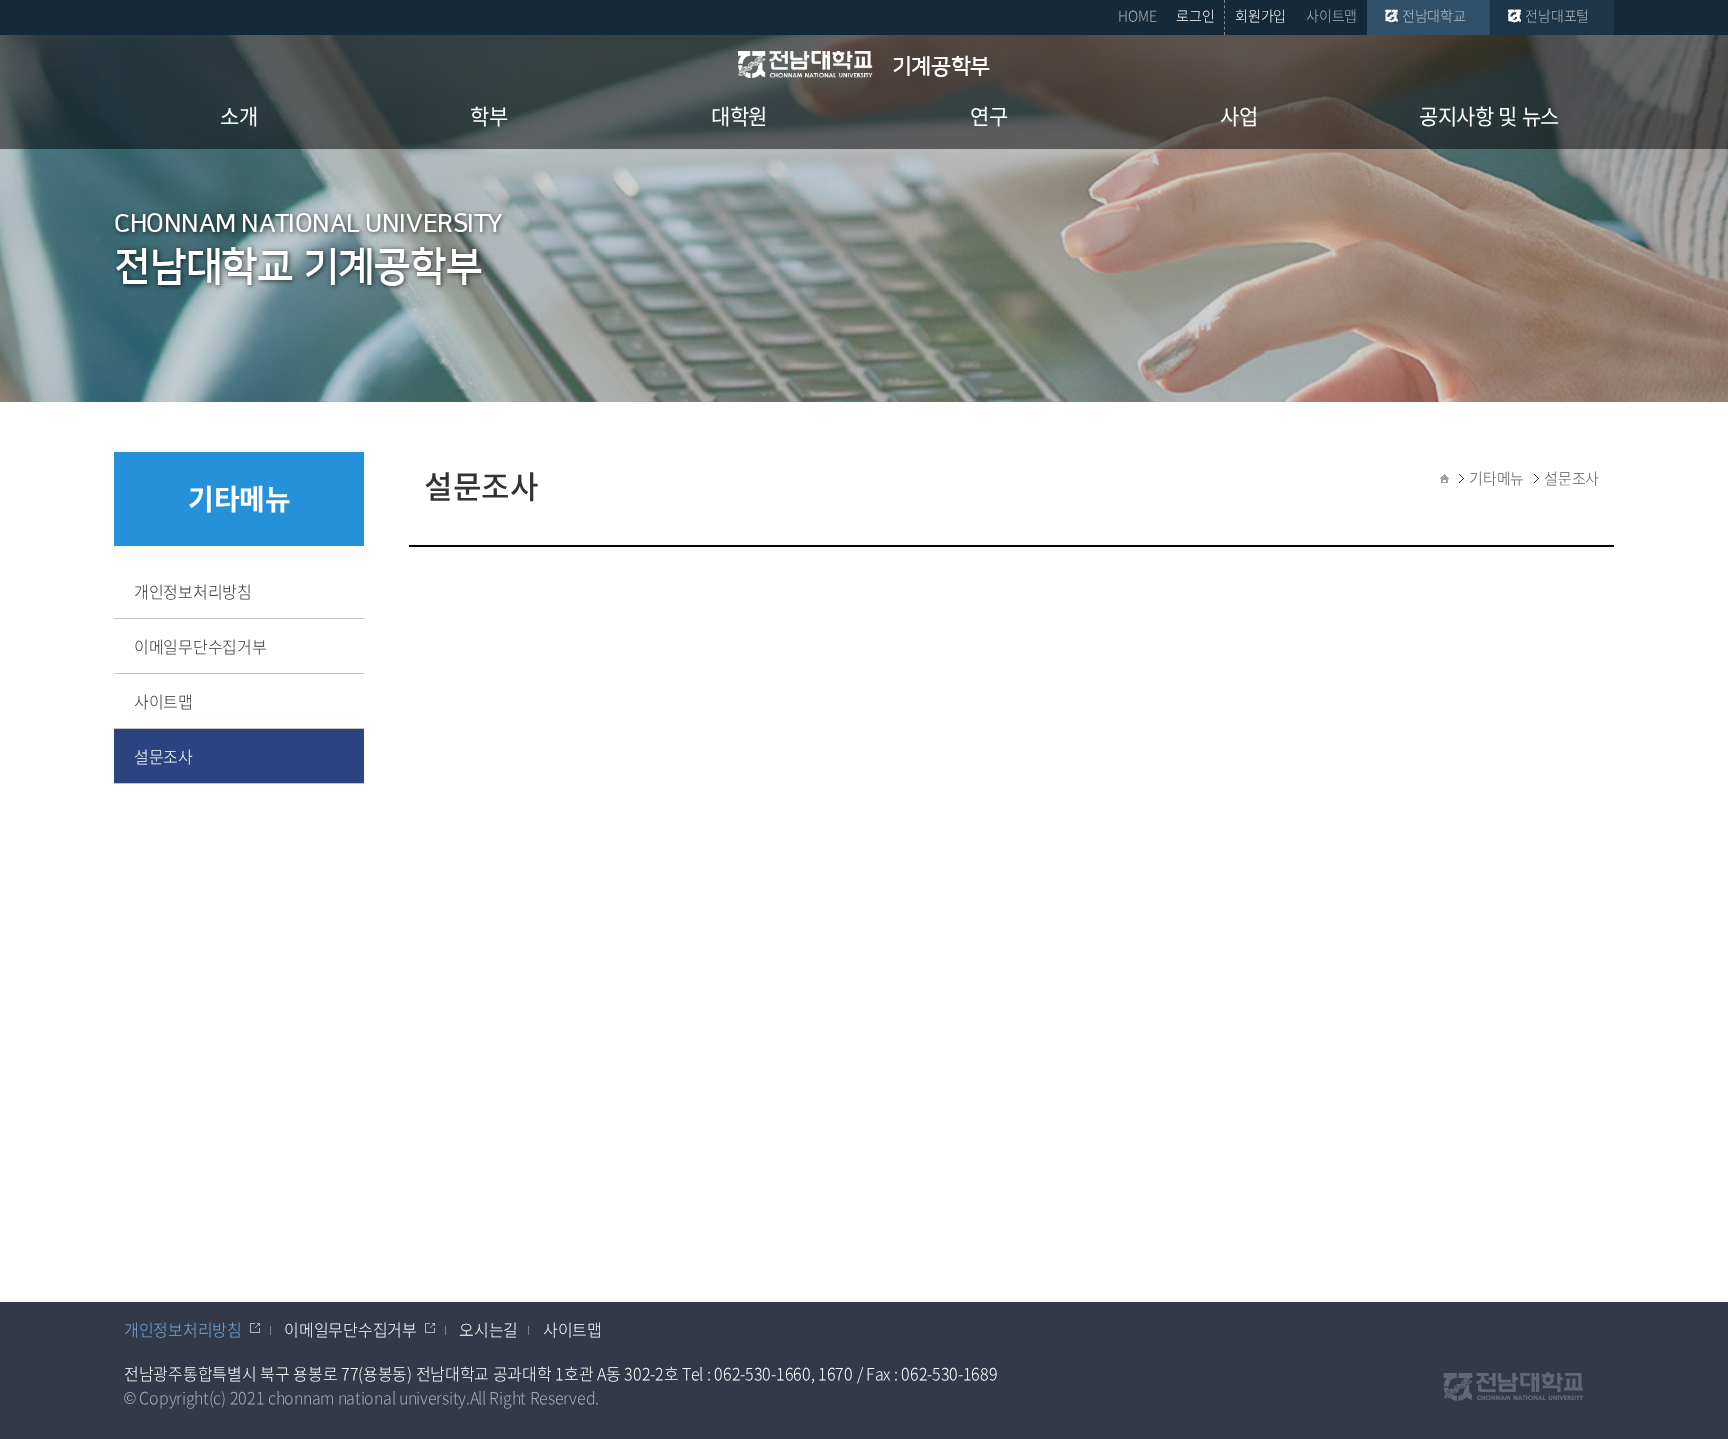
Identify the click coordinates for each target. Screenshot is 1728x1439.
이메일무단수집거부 (200, 646)
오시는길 (488, 1329)
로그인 (1195, 15)
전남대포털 (1557, 15)
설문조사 (163, 756)
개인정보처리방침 (193, 591)
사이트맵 (1331, 15)
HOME (1137, 15)
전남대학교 (1434, 15)
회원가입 (1260, 15)
